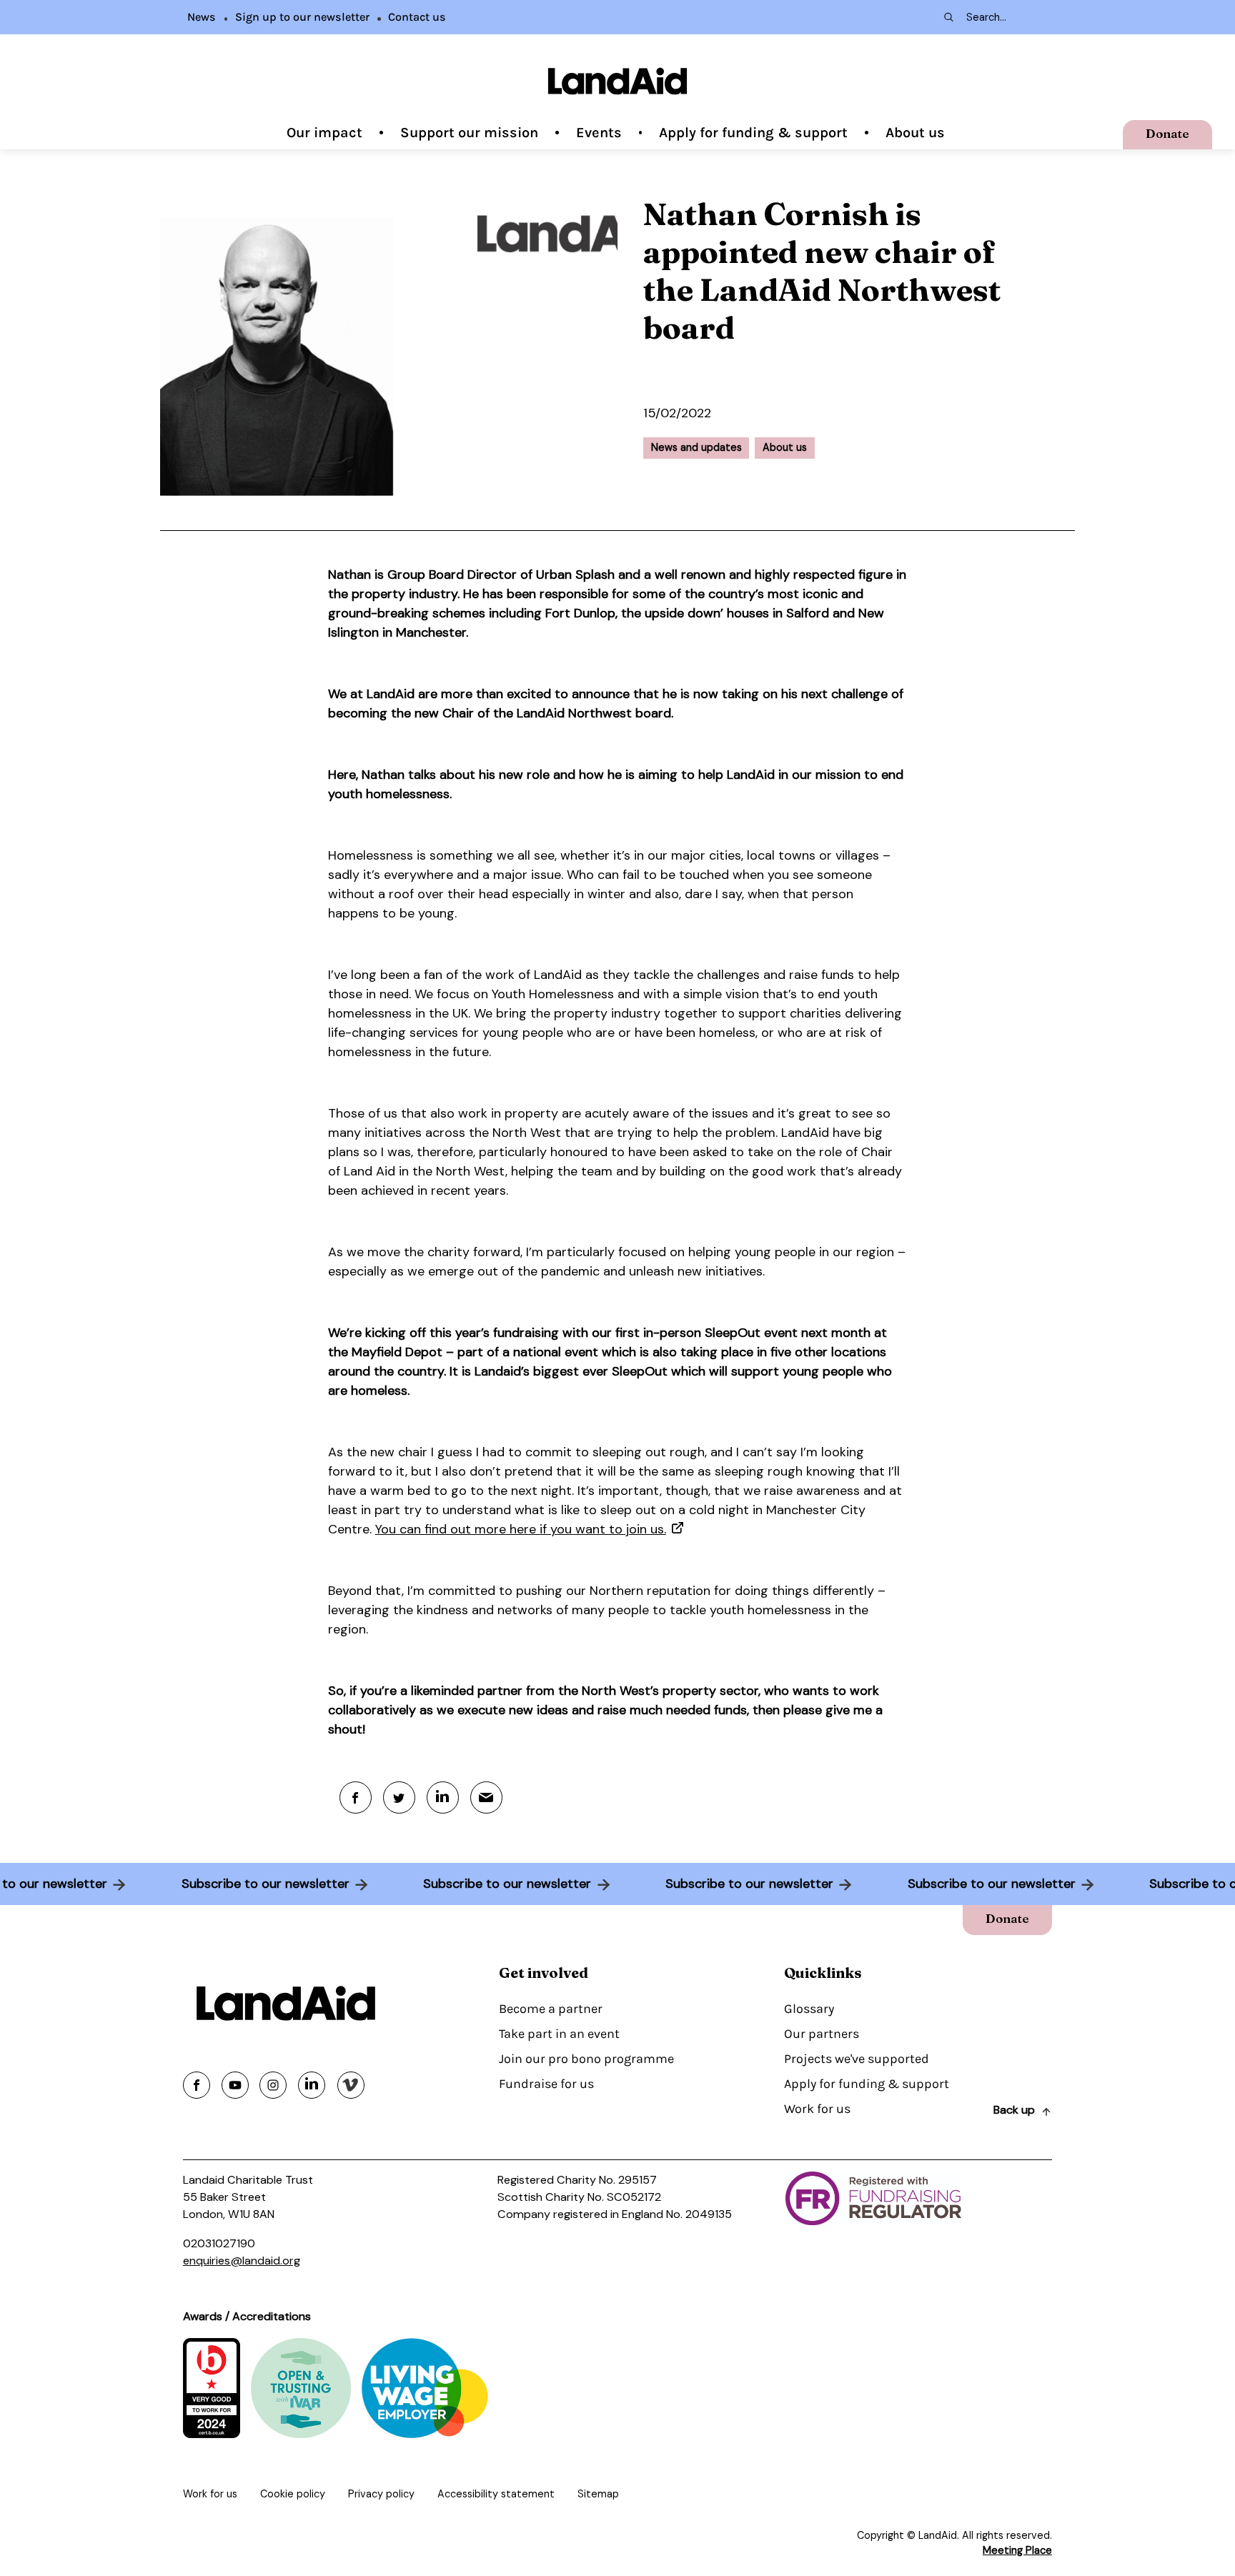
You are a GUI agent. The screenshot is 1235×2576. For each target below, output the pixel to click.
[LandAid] (617, 81)
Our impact (324, 133)
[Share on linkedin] (312, 2085)
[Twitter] (399, 1797)
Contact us (417, 17)
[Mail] (486, 1797)
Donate (1167, 133)
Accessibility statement (496, 2494)
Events (599, 133)
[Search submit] (948, 17)
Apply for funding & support (753, 133)
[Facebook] (356, 1797)
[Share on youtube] (235, 2085)
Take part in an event (559, 2034)
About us (915, 133)
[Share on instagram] (273, 2085)
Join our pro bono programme (586, 2059)
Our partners (822, 2034)
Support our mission (469, 133)
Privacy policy (381, 2494)
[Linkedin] (443, 1797)
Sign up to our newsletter (302, 17)
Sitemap (598, 2494)
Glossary (809, 2009)
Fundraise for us (546, 2084)
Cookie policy (293, 2494)
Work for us (817, 2109)
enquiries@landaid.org (242, 2261)
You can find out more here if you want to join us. (521, 1529)
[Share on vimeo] (351, 2085)
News (202, 17)
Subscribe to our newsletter (291, 1884)
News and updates (696, 447)
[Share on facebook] (197, 2085)
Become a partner (551, 2009)
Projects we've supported (857, 2059)
